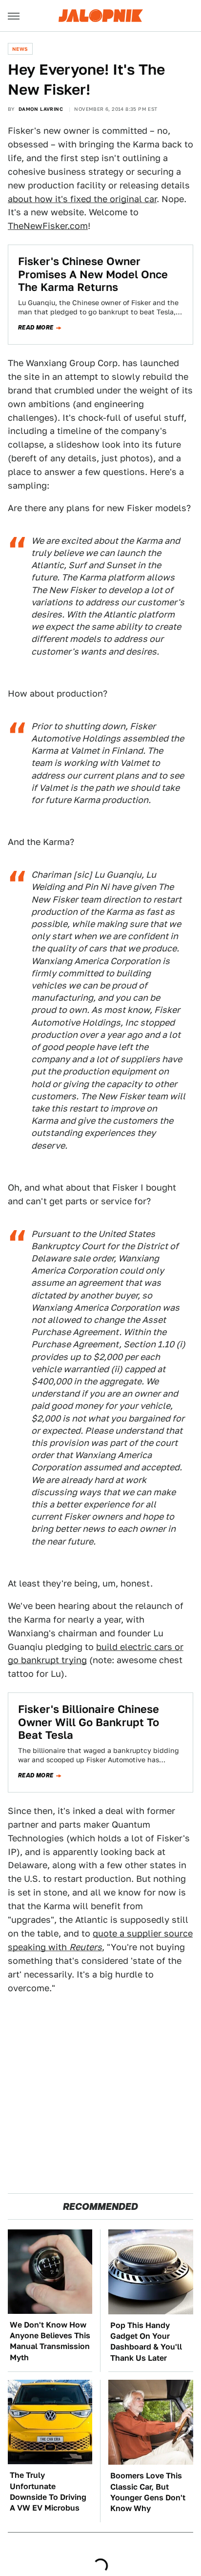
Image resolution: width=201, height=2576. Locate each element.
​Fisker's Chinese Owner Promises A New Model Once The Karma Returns (93, 274)
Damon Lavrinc (41, 109)
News (20, 49)
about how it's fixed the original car (82, 199)
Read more (36, 328)
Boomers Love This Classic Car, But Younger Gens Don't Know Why (148, 2492)
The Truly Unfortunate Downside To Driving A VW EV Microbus (48, 2492)
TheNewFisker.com (48, 226)
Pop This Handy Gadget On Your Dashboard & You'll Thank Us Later (146, 2342)
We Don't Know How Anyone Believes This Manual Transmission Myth (50, 2341)
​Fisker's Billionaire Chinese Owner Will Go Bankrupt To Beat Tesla (89, 1722)
